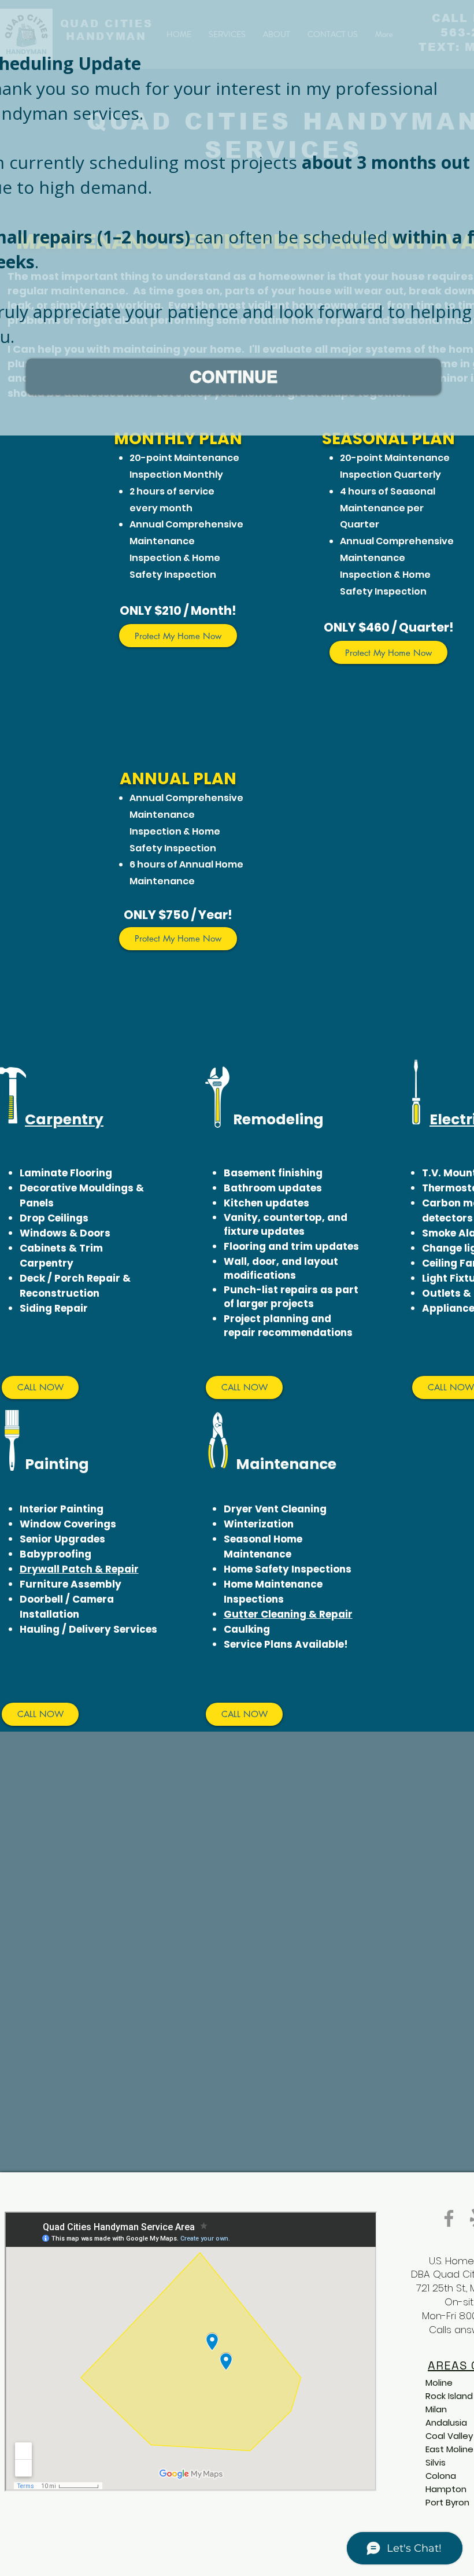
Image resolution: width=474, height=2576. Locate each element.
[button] (234, 377)
